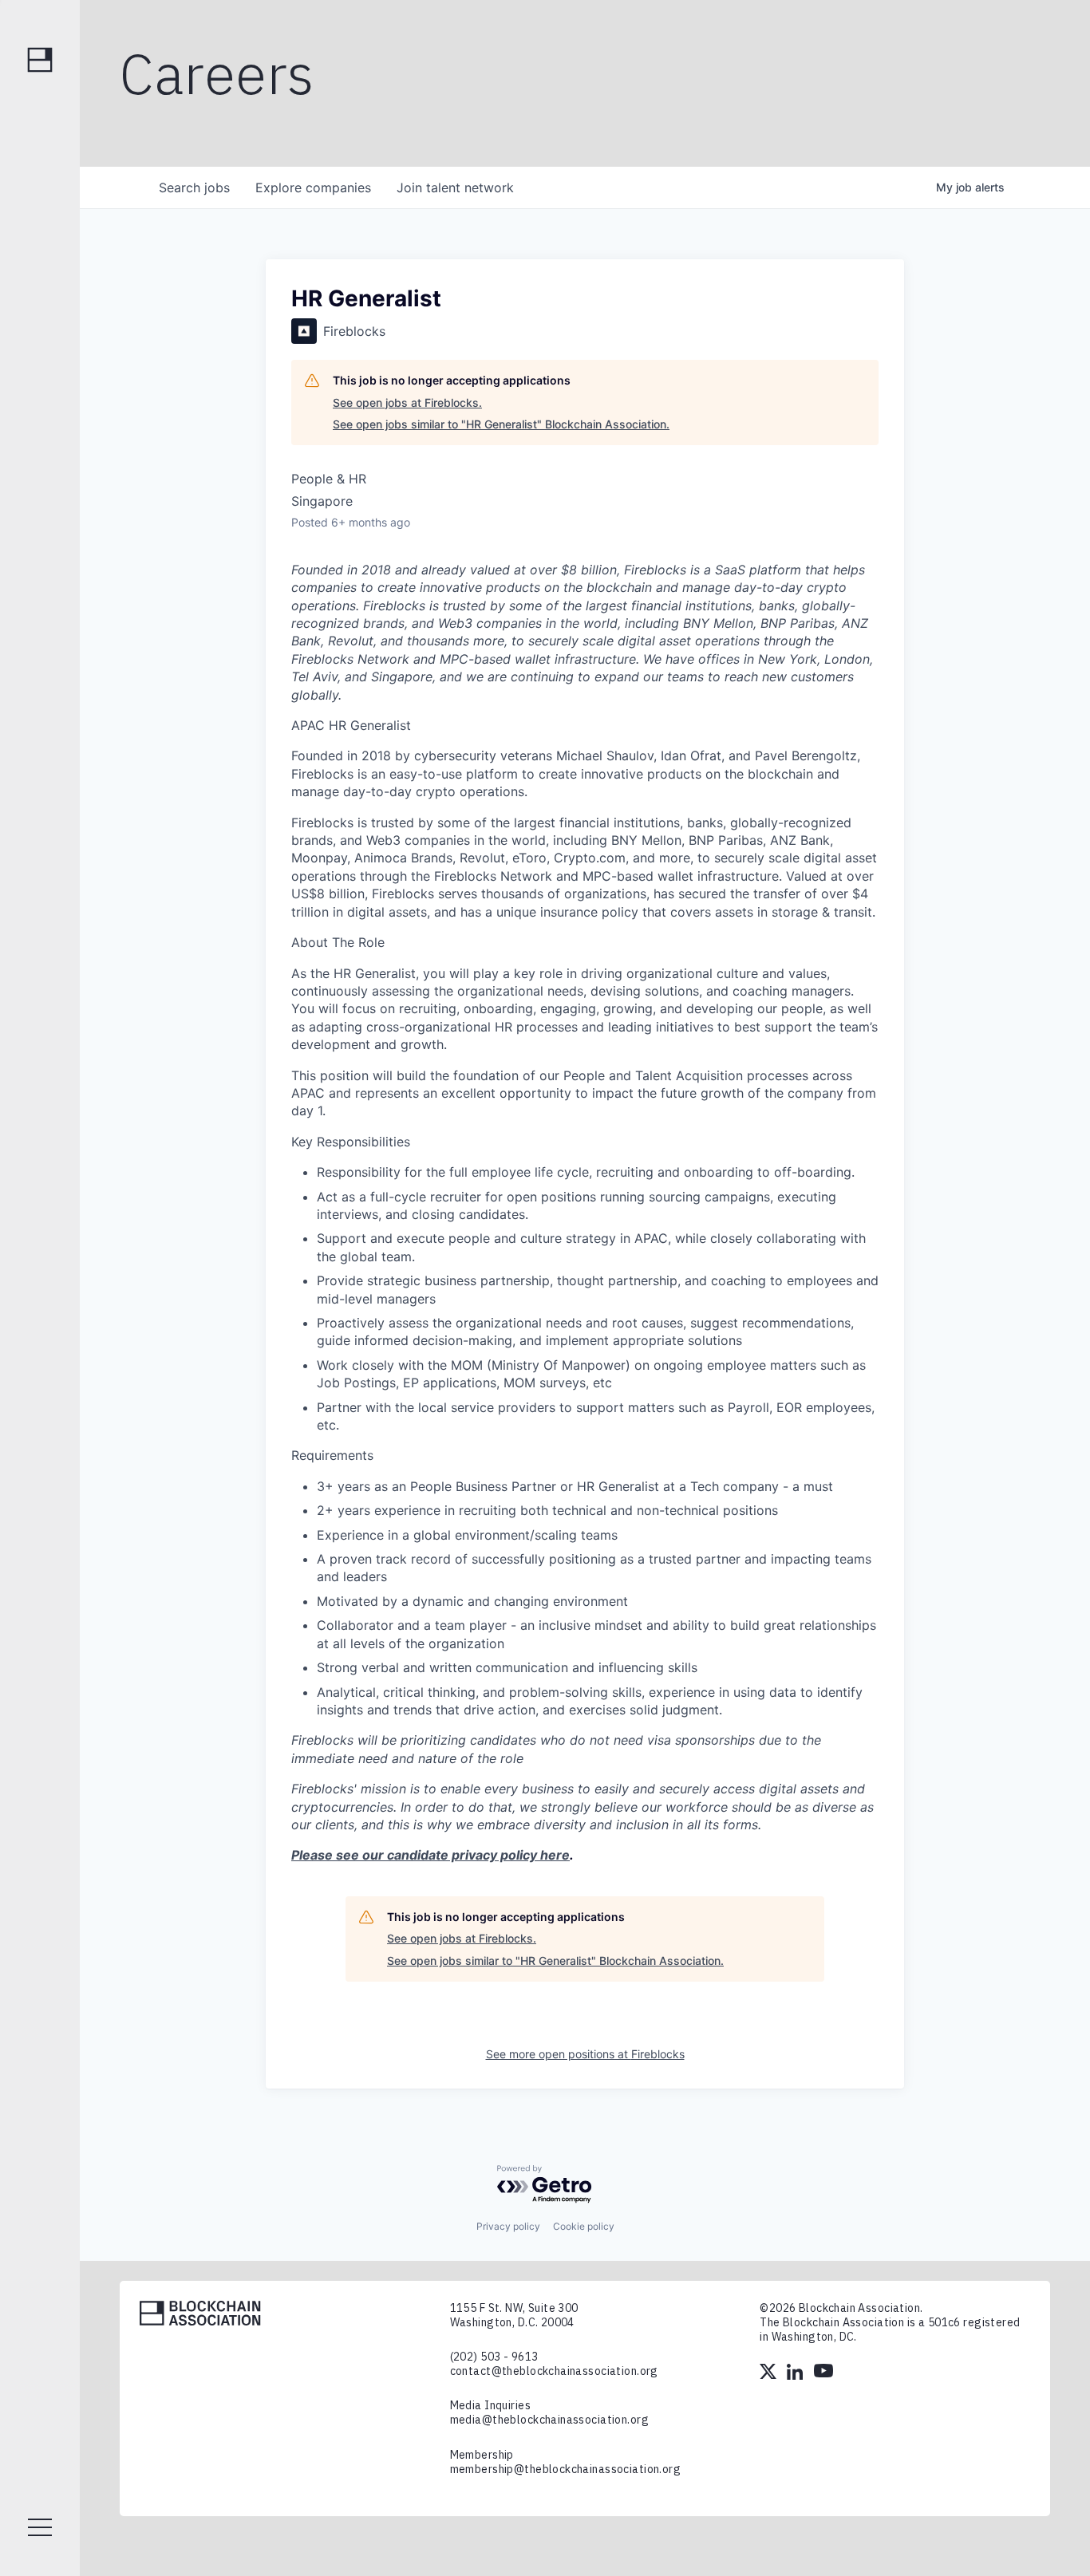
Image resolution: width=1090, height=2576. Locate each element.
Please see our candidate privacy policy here (430, 1855)
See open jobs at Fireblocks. (407, 402)
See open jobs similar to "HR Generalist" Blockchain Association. (501, 424)
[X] (769, 2373)
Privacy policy (508, 2226)
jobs (194, 187)
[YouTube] (823, 2373)
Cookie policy (584, 2226)
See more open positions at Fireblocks (585, 2054)
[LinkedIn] (796, 2373)
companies (313, 187)
